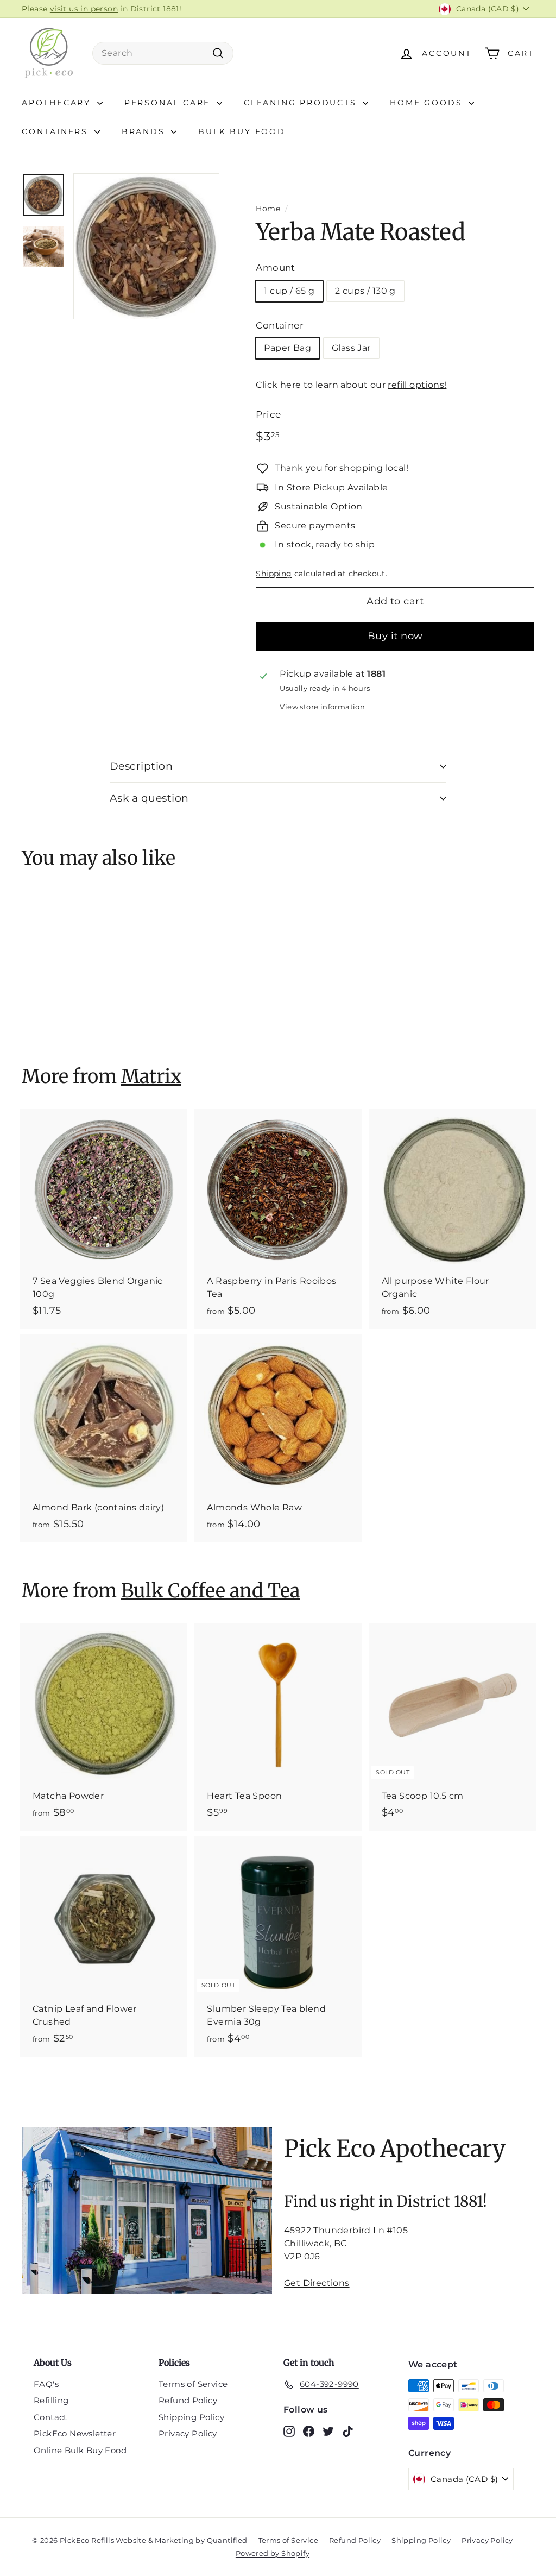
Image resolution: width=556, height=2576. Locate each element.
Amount (275, 268)
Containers (57, 131)
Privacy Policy (188, 2433)
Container (280, 325)
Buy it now (395, 636)
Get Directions (317, 2283)
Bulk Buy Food (242, 131)
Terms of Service (193, 2384)
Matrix (151, 1076)
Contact (50, 2417)
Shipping (274, 574)
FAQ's (46, 2384)
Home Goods (428, 103)
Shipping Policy (191, 2417)
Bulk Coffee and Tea (210, 1591)
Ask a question (149, 798)
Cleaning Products (302, 103)
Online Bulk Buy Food (80, 2450)
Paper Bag (288, 348)
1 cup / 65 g (289, 291)
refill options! (417, 385)
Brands (145, 131)
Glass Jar (351, 348)
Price (268, 414)
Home (268, 209)
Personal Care (169, 103)
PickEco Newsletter (75, 2433)
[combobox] (163, 53)
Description (141, 766)
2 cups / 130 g (365, 291)
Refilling (51, 2400)
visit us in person (84, 9)
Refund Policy (188, 2400)
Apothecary (58, 103)
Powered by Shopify (273, 2553)
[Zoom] (146, 246)
